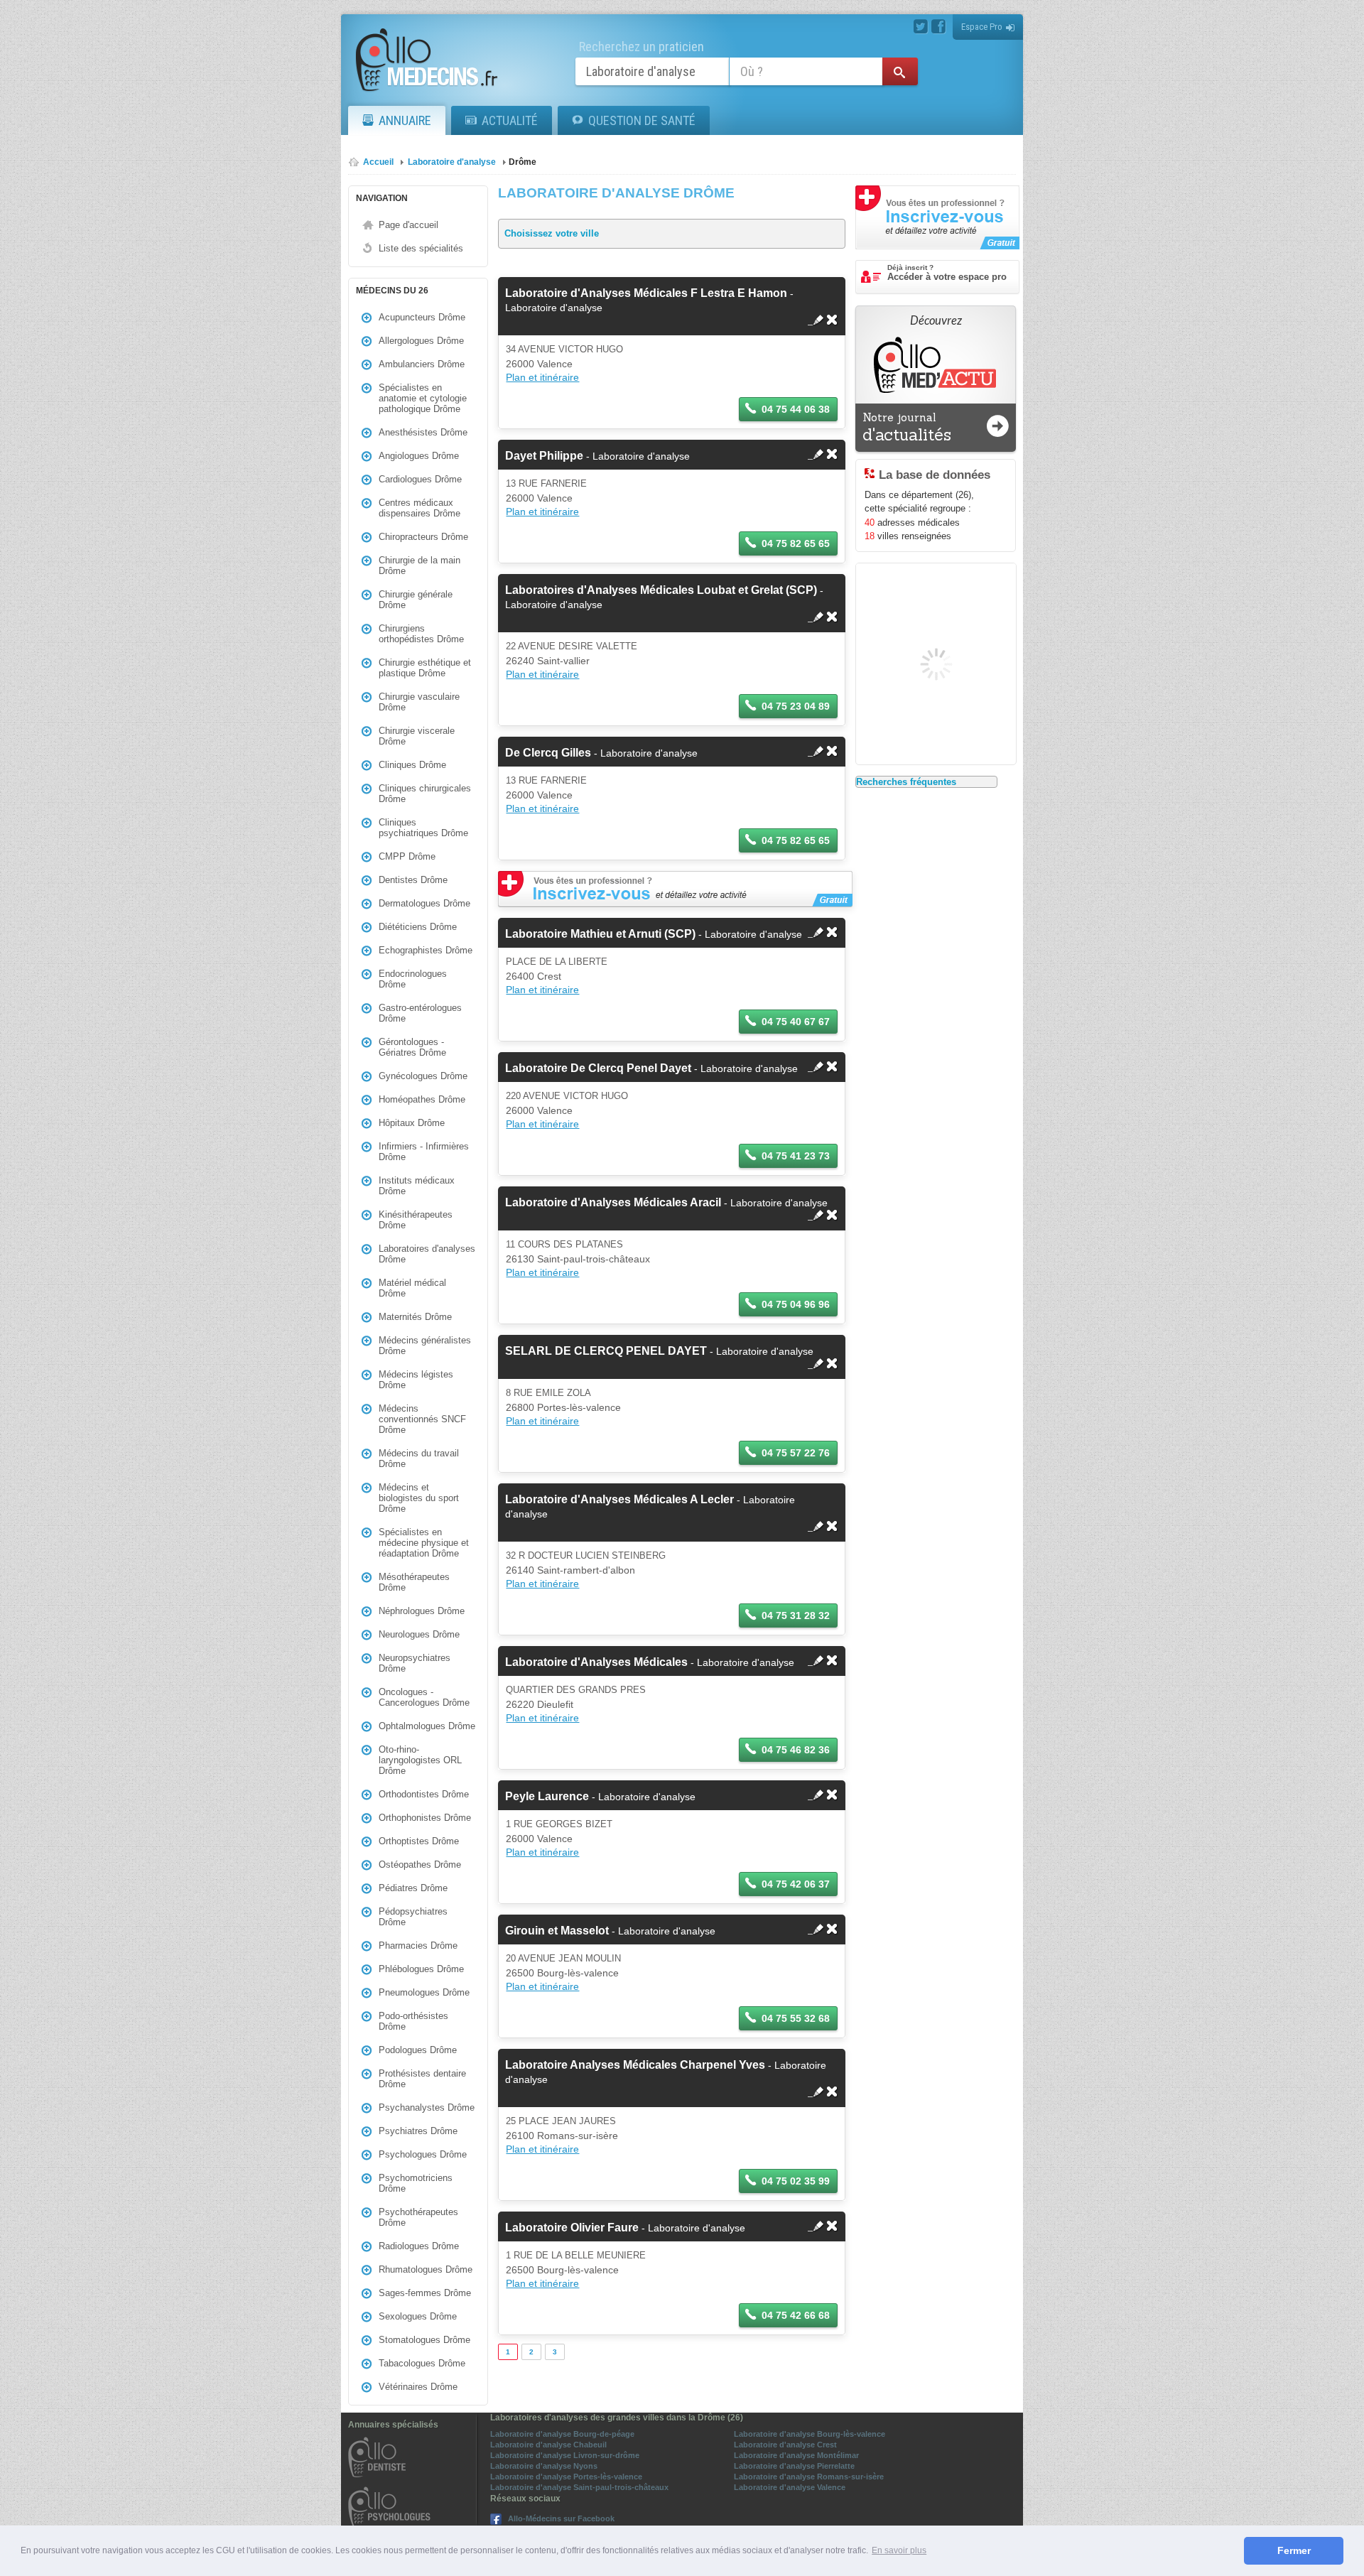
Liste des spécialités (421, 248)
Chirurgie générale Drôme (416, 600)
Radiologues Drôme (419, 2246)
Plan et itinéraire (542, 377)
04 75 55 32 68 (796, 2018)
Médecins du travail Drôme (419, 1459)
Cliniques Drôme (412, 765)
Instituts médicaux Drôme (417, 1186)
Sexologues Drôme (418, 2316)
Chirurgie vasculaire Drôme (419, 702)
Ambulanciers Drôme (422, 364)
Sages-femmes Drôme (425, 2293)
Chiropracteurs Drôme (423, 537)
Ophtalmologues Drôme (427, 1726)
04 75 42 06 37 (796, 1884)
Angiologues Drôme (419, 456)
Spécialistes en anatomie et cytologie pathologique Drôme (423, 398)
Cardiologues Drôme (420, 479)
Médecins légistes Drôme (416, 1380)
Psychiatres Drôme (418, 2131)
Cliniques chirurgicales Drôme (425, 794)
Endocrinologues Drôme (413, 979)
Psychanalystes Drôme (427, 2107)
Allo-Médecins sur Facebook (561, 2518)
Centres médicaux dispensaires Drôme (420, 508)
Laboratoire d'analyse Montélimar (796, 2455)
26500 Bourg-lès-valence (562, 1973)
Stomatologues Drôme (424, 2340)
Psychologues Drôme (423, 2154)
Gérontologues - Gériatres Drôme (412, 1047)
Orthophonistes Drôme (425, 1818)
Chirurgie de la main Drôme (420, 565)
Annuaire (405, 120)
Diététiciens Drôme (418, 927)
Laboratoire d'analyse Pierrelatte (794, 2466)
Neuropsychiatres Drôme (415, 1663)
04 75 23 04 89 (796, 706)
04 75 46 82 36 (796, 1750)
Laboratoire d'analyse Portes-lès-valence (566, 2477)
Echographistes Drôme (426, 950)
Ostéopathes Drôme (420, 1865)
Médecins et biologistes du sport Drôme (419, 1498)
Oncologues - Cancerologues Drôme (424, 1697)
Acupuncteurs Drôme (422, 317)
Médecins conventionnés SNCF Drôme (422, 1419)
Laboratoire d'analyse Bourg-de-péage (562, 2434)
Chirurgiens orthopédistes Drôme (421, 634)
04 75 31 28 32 (796, 1616)
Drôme (523, 162)
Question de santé (642, 120)
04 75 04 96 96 (796, 1304)
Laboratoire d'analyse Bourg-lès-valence (810, 2434)
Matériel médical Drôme (412, 1288)
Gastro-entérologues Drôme (420, 1013)
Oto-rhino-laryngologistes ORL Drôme (420, 1760)
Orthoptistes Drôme (419, 1841)
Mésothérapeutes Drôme (414, 1582)
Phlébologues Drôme (421, 1969)
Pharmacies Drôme (418, 1945)
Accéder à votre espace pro (947, 273)
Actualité (510, 120)
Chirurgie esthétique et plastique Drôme (425, 668)
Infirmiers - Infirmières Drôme (424, 1152)
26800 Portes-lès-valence (563, 1407)
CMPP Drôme (407, 856)
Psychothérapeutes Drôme (418, 2217)
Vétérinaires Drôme (418, 2387)
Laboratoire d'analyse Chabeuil (548, 2445)
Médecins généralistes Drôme (425, 1346)
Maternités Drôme (415, 1317)
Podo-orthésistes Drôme (413, 2021)
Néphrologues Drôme (422, 1611)
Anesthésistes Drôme (423, 432)
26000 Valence (539, 364)
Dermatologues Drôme (424, 903)
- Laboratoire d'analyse (597, 456)
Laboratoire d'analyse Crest (785, 2445)
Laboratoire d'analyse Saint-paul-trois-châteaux (579, 2487)
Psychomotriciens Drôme (416, 2183)
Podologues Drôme (418, 2050)
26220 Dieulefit (540, 1704)
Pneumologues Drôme (424, 1992)
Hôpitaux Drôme (412, 1123)
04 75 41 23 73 (796, 1156)
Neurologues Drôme (419, 1634)
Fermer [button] (1294, 2550)
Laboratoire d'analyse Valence (790, 2487)
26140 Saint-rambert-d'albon (570, 1570)
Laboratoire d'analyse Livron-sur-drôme (565, 2455)
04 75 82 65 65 (796, 543)
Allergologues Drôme (421, 341)
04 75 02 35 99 (796, 2181)
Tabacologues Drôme (422, 2363)
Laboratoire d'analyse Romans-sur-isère (809, 2477)
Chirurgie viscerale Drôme (417, 736)
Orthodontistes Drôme (424, 1794)
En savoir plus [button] (899, 2550)
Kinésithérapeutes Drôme (416, 1220)
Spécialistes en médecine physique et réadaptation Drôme (424, 1543)
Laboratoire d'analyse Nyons (544, 2466)
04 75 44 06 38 (796, 409)
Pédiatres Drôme (413, 1888)
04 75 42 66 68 (796, 2315)
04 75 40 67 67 (796, 1022)
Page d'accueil (408, 225)
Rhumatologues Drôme (426, 2269)
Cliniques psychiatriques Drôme (423, 828)
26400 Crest (534, 976)
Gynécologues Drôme (423, 1076)
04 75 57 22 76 (796, 1453)
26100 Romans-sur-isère (562, 2136)
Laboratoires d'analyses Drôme (427, 1254)
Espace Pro (982, 27)
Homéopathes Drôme (422, 1099)
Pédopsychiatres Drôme (413, 1917)
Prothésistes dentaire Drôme (422, 2079)
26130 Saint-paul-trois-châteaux (578, 1259)
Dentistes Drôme (413, 880)
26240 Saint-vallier (548, 661)
